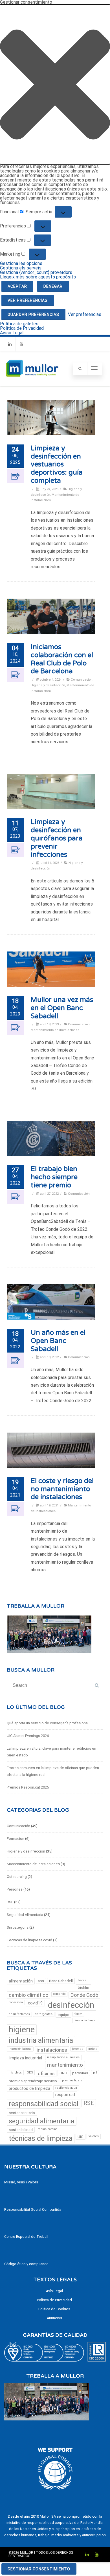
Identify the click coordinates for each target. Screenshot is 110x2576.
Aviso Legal (12, 333)
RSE (10, 1902)
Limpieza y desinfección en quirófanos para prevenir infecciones (57, 838)
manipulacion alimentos (63, 2057)
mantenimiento (65, 2065)
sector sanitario (22, 2113)
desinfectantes (19, 2014)
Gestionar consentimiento (39, 2569)
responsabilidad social (44, 2104)
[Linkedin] (10, 344)
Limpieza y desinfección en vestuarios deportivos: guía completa (57, 464)
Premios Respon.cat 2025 (28, 1787)
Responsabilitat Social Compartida (33, 2209)
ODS (30, 2072)
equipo (63, 2015)
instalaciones (52, 2050)
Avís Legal (54, 2291)
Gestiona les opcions (21, 263)
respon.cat (65, 2095)
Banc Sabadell (61, 1981)
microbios (15, 2072)
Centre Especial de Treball (26, 2237)
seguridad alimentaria (42, 2121)
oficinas (46, 2073)
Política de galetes (19, 324)
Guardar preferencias (33, 315)
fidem (78, 2014)
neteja (93, 2049)
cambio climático (28, 1995)
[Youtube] (21, 344)
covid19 (35, 2003)
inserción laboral (20, 2049)
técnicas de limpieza (41, 2138)
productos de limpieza (29, 2088)
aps (41, 1981)
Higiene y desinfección (48, 685)
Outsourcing (17, 1877)
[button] (55, 84)
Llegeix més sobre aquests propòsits (38, 277)
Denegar (53, 286)
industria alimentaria (41, 2040)
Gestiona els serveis (21, 268)
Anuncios (54, 2318)
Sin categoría (18, 1927)
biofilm (83, 1987)
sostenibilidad (21, 2130)
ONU (63, 2073)
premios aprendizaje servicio (33, 2081)
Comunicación (82, 680)
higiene (22, 2030)
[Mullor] (32, 383)
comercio (59, 1994)
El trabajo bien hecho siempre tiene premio (54, 1177)
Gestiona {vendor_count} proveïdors (36, 272)
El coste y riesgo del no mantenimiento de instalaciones (62, 1489)
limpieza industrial (25, 2058)
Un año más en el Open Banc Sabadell (58, 1341)
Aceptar (17, 286)
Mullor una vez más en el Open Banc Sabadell (62, 1008)
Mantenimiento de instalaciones (55, 1030)
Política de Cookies (54, 2309)
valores (94, 2136)
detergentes (44, 2014)
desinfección (71, 2005)
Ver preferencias (28, 300)
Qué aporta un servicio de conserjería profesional (48, 1723)
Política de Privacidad (22, 328)
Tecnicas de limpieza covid (29, 1940)
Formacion (16, 1839)
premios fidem (72, 2080)
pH (95, 2072)
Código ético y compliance (26, 2264)
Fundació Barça (85, 2020)
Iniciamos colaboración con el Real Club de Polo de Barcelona (62, 659)
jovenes (78, 2049)
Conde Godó (84, 1995)
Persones (15, 1889)
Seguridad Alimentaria (25, 1915)
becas (82, 1980)
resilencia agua (66, 2088)
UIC (81, 2137)
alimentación (21, 1981)
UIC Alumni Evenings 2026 (28, 1736)
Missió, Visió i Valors (21, 2182)
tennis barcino (48, 2129)
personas (80, 2073)
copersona (16, 2002)
